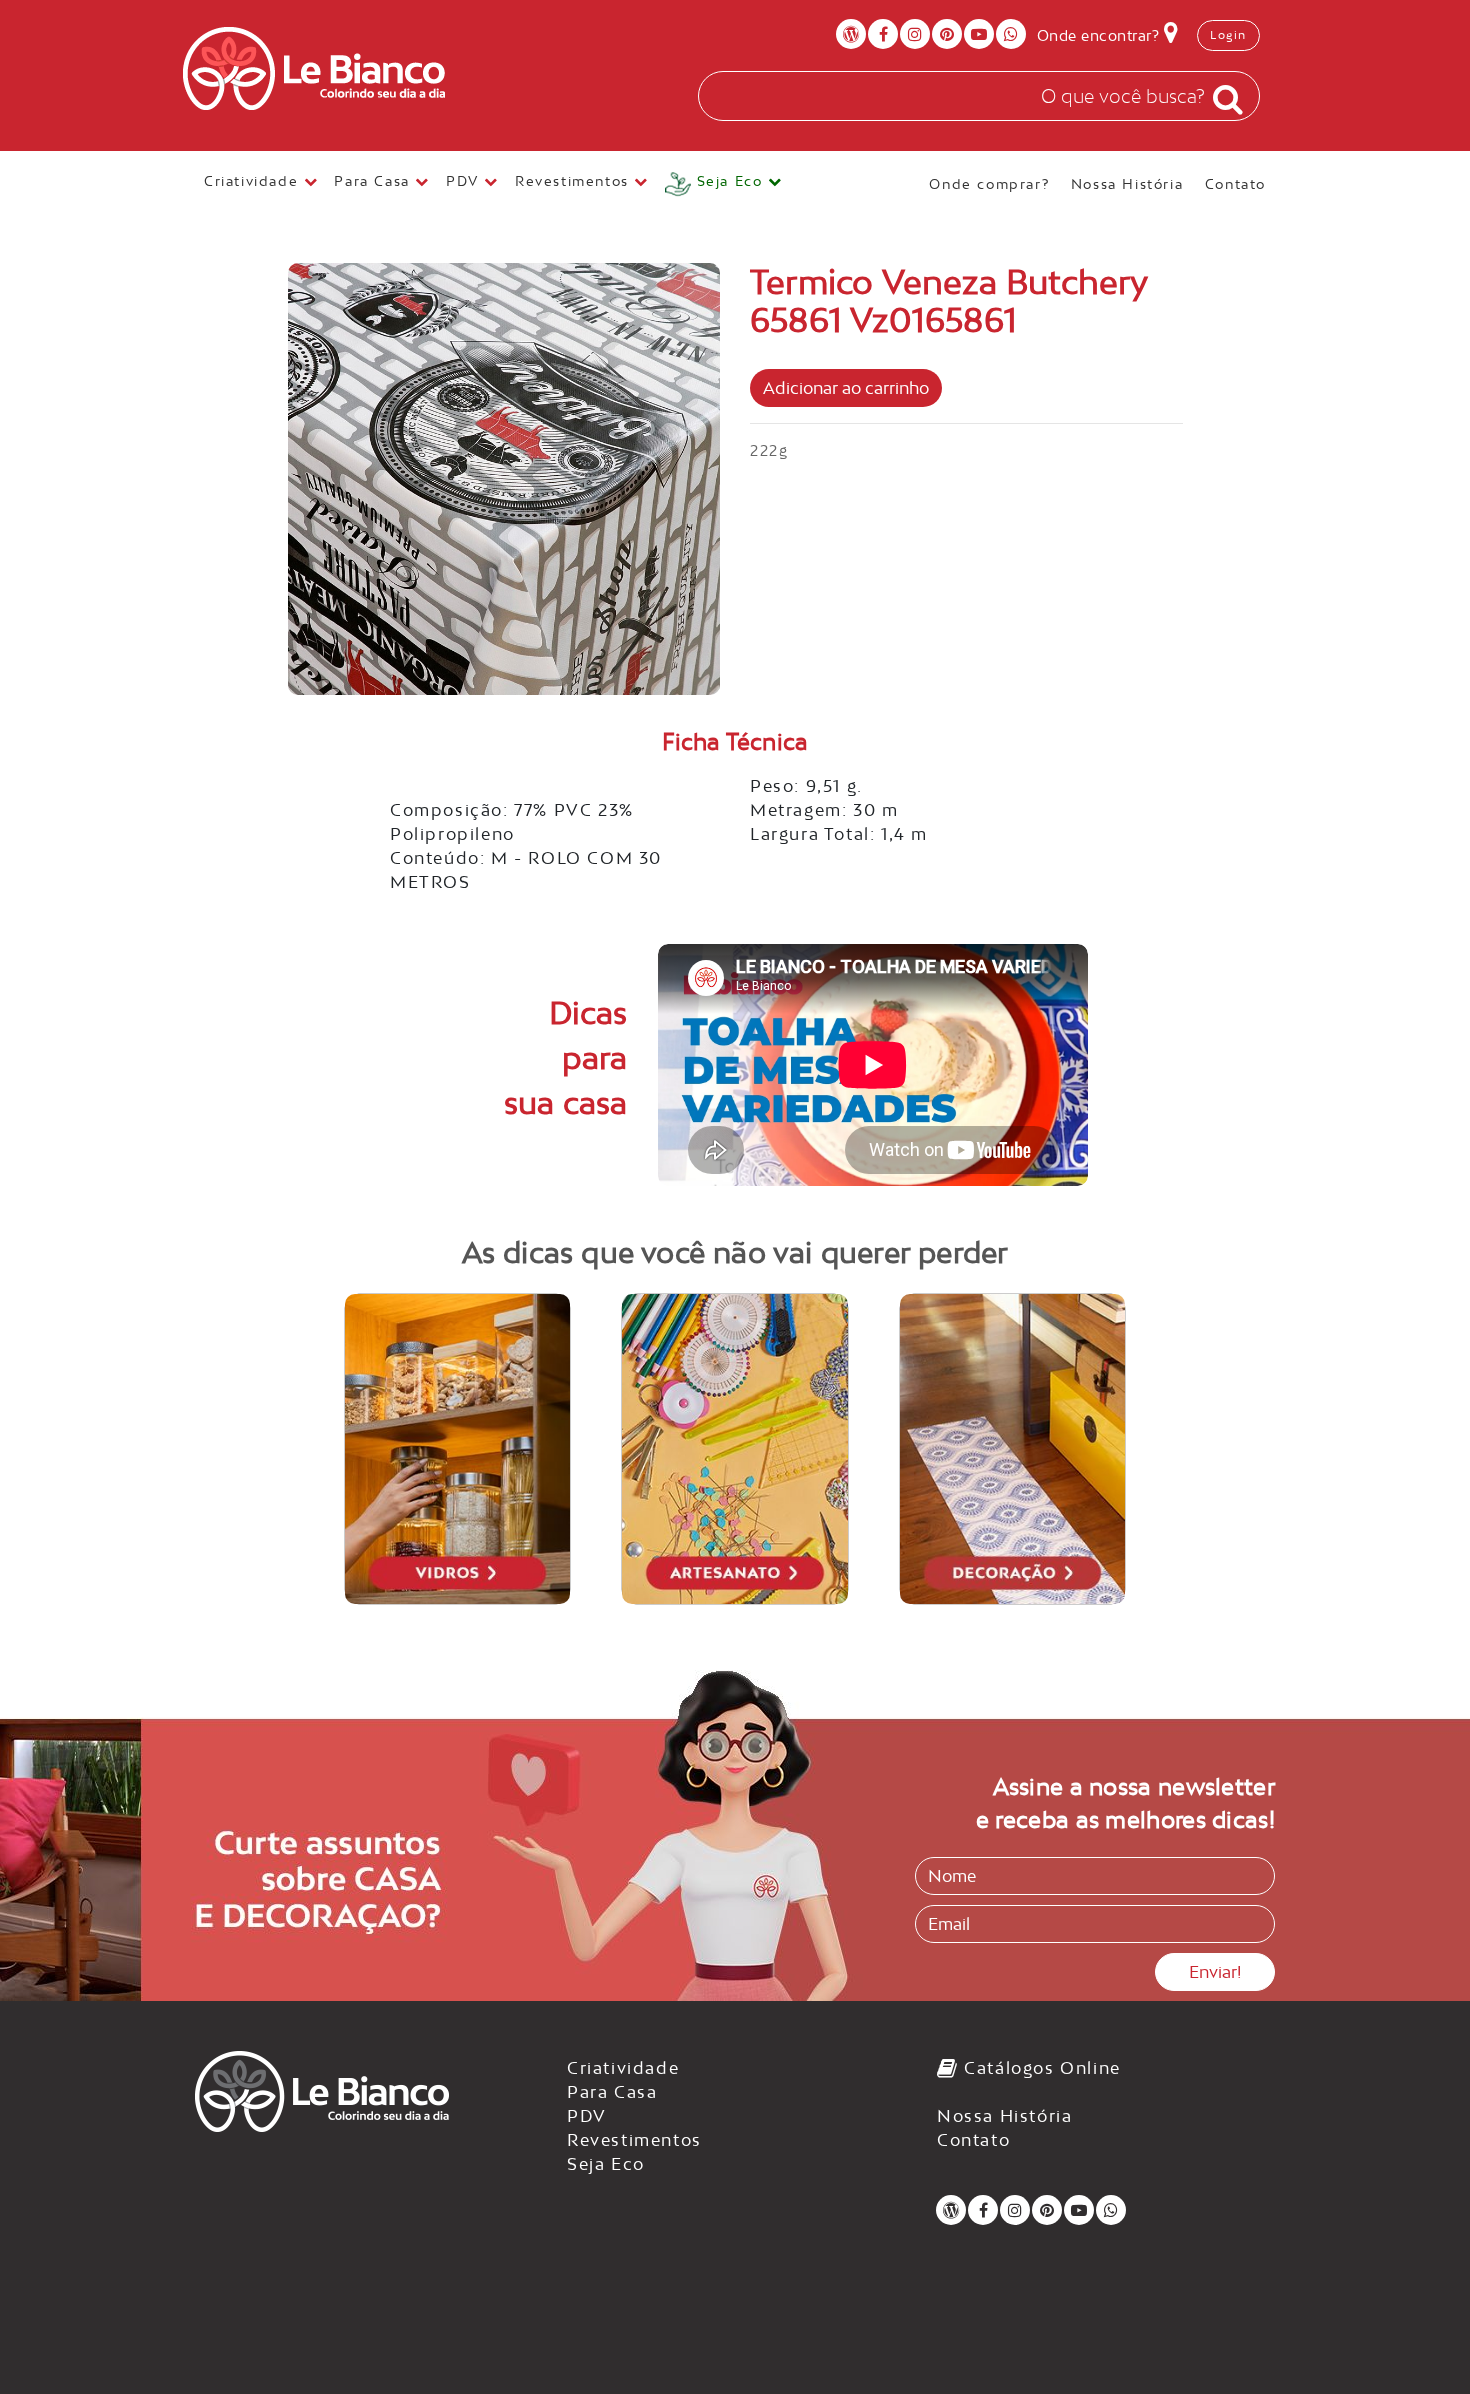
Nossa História (1127, 183)
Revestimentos (634, 2140)
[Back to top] (1414, 2338)
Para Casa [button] (374, 181)
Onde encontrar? (1100, 35)
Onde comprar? (989, 183)
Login (1228, 35)
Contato (1235, 183)
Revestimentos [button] (574, 181)
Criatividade (623, 2068)
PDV (587, 2116)
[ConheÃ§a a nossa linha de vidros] (458, 1449)
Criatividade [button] (254, 181)
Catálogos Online (1040, 2068)
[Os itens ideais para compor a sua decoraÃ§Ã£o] (1013, 1449)
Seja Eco (606, 2164)
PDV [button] (465, 181)
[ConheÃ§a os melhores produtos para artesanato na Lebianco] (735, 1449)
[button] (724, 184)
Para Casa (612, 2092)
